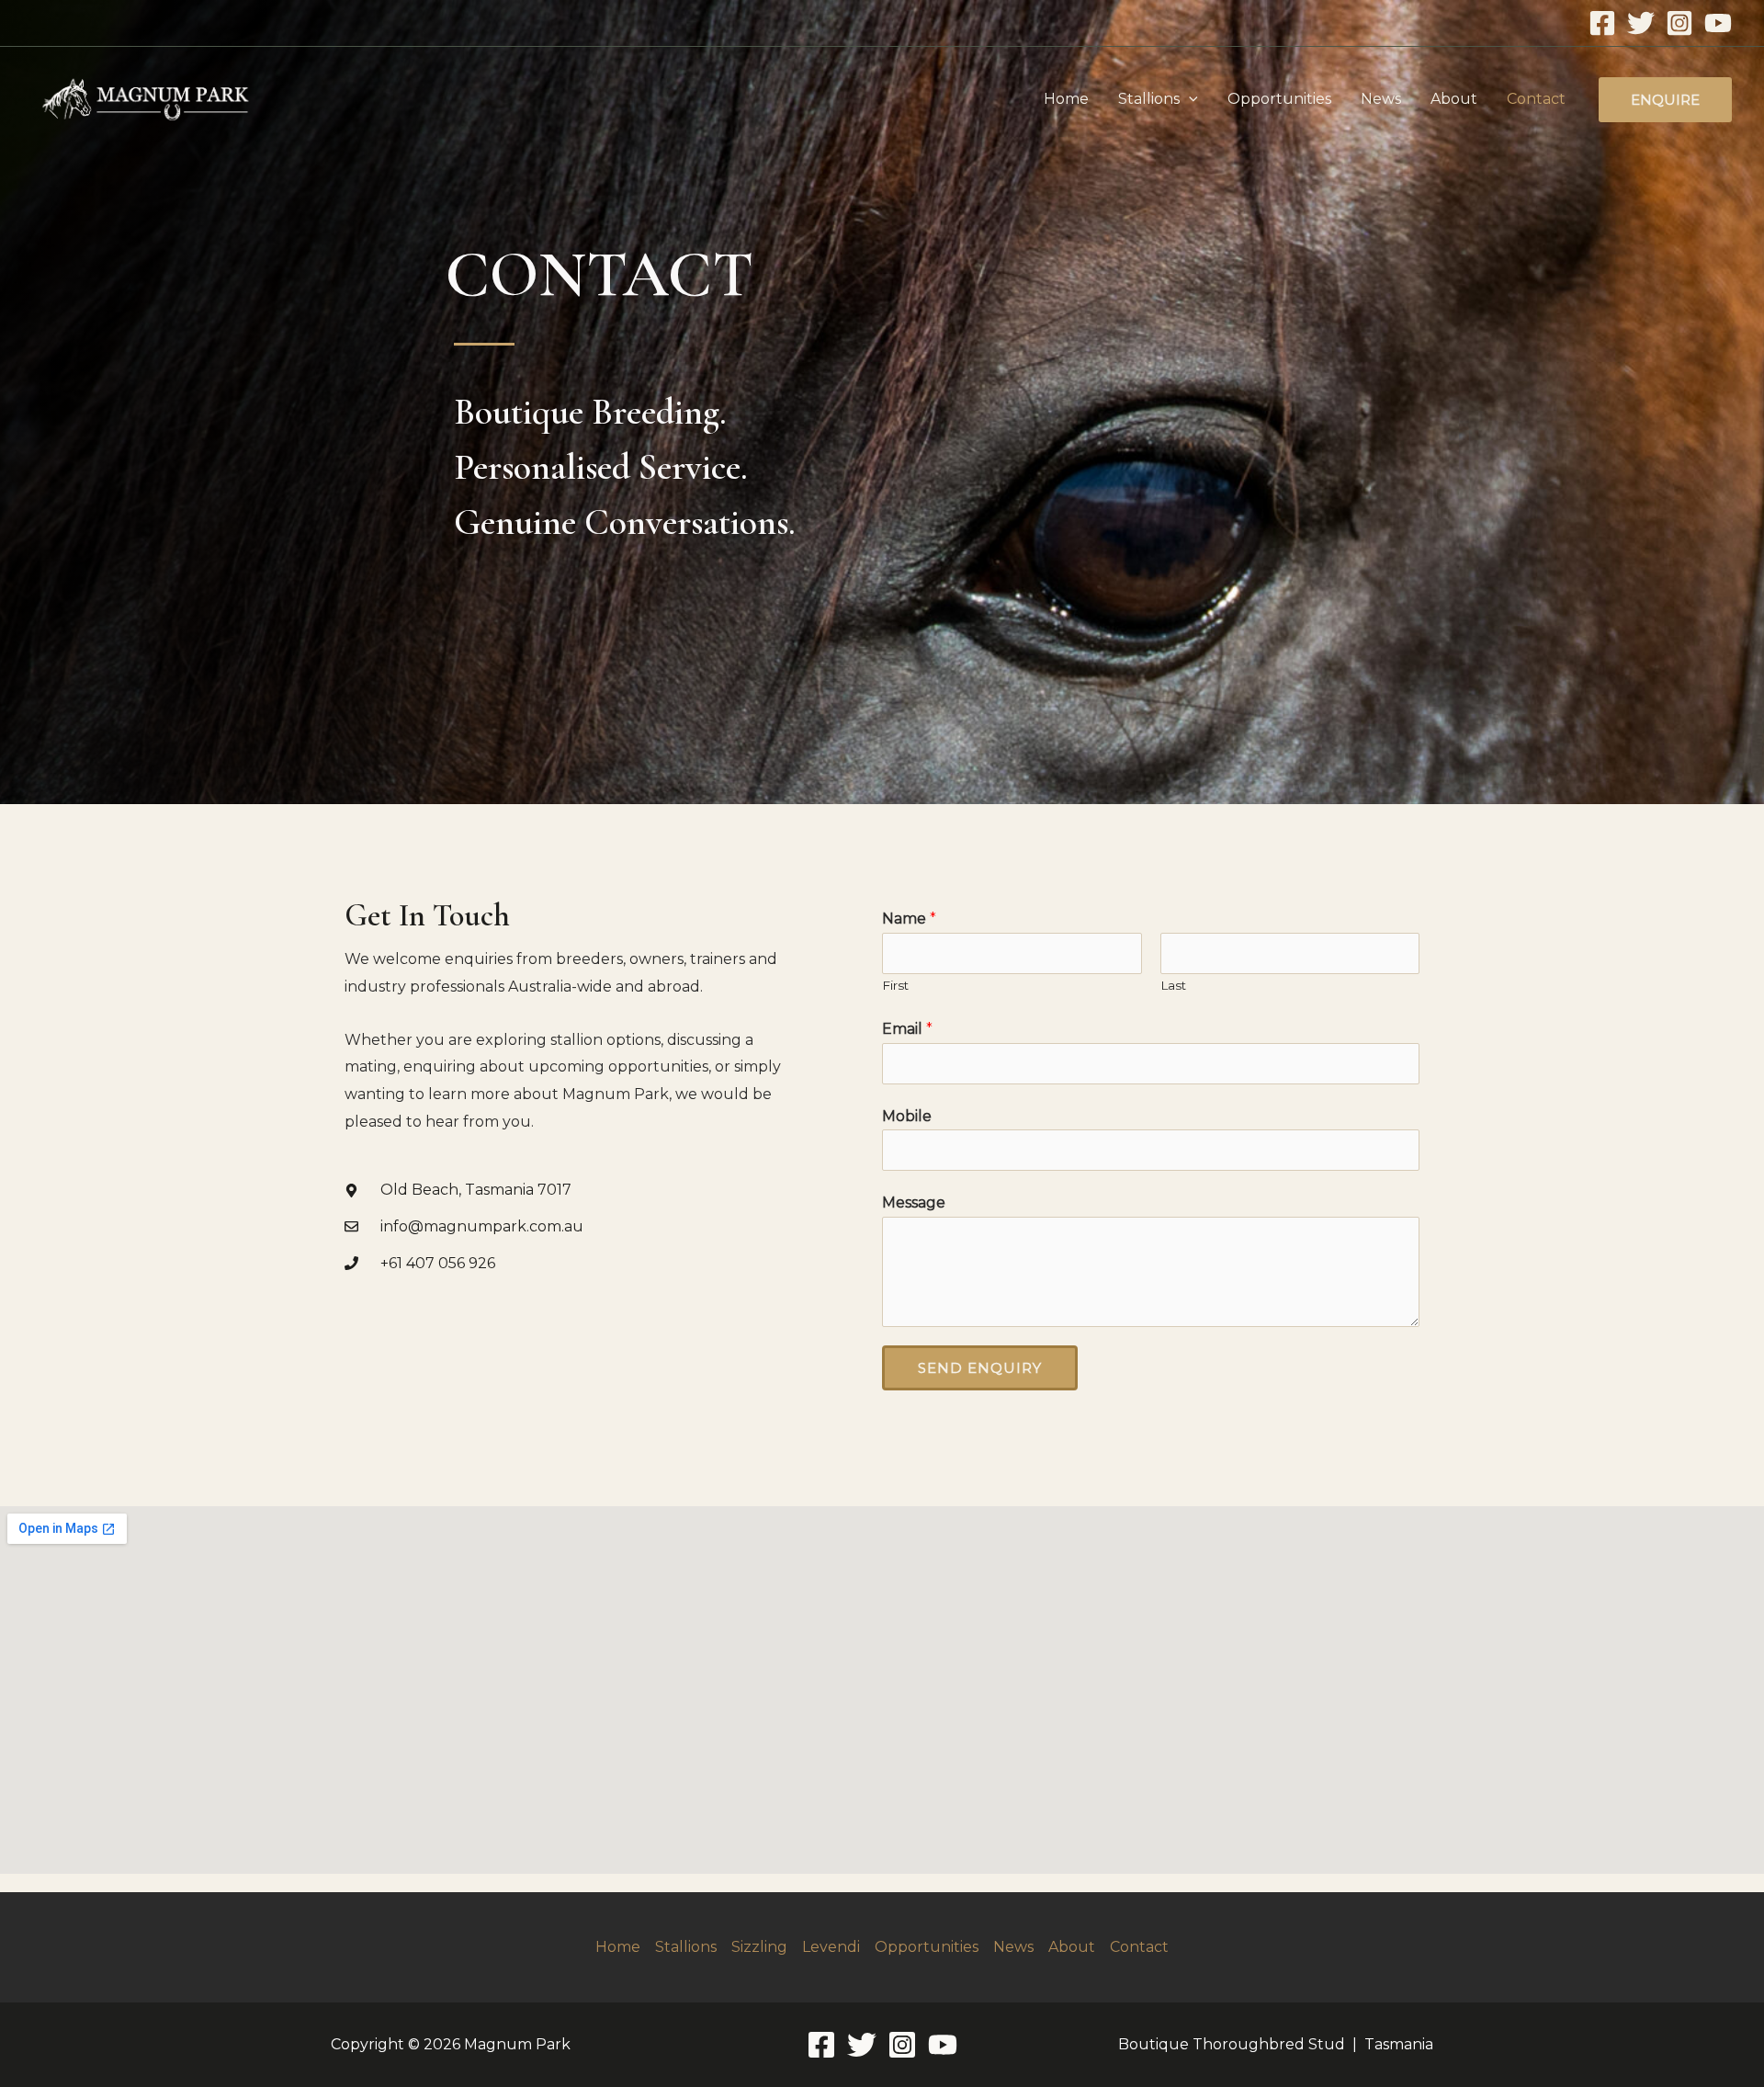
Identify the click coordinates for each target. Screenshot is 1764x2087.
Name (909, 919)
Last (1173, 985)
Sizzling (759, 1947)
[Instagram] (1679, 23)
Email (907, 1029)
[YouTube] (1718, 23)
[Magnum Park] (145, 98)
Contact (1536, 99)
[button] (1189, 99)
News (1381, 99)
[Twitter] (1641, 23)
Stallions (1149, 99)
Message (914, 1202)
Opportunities (1279, 99)
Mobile (907, 1116)
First (895, 985)
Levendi (831, 1947)
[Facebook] (1602, 23)
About (1454, 99)
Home (1066, 99)
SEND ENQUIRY (980, 1368)
